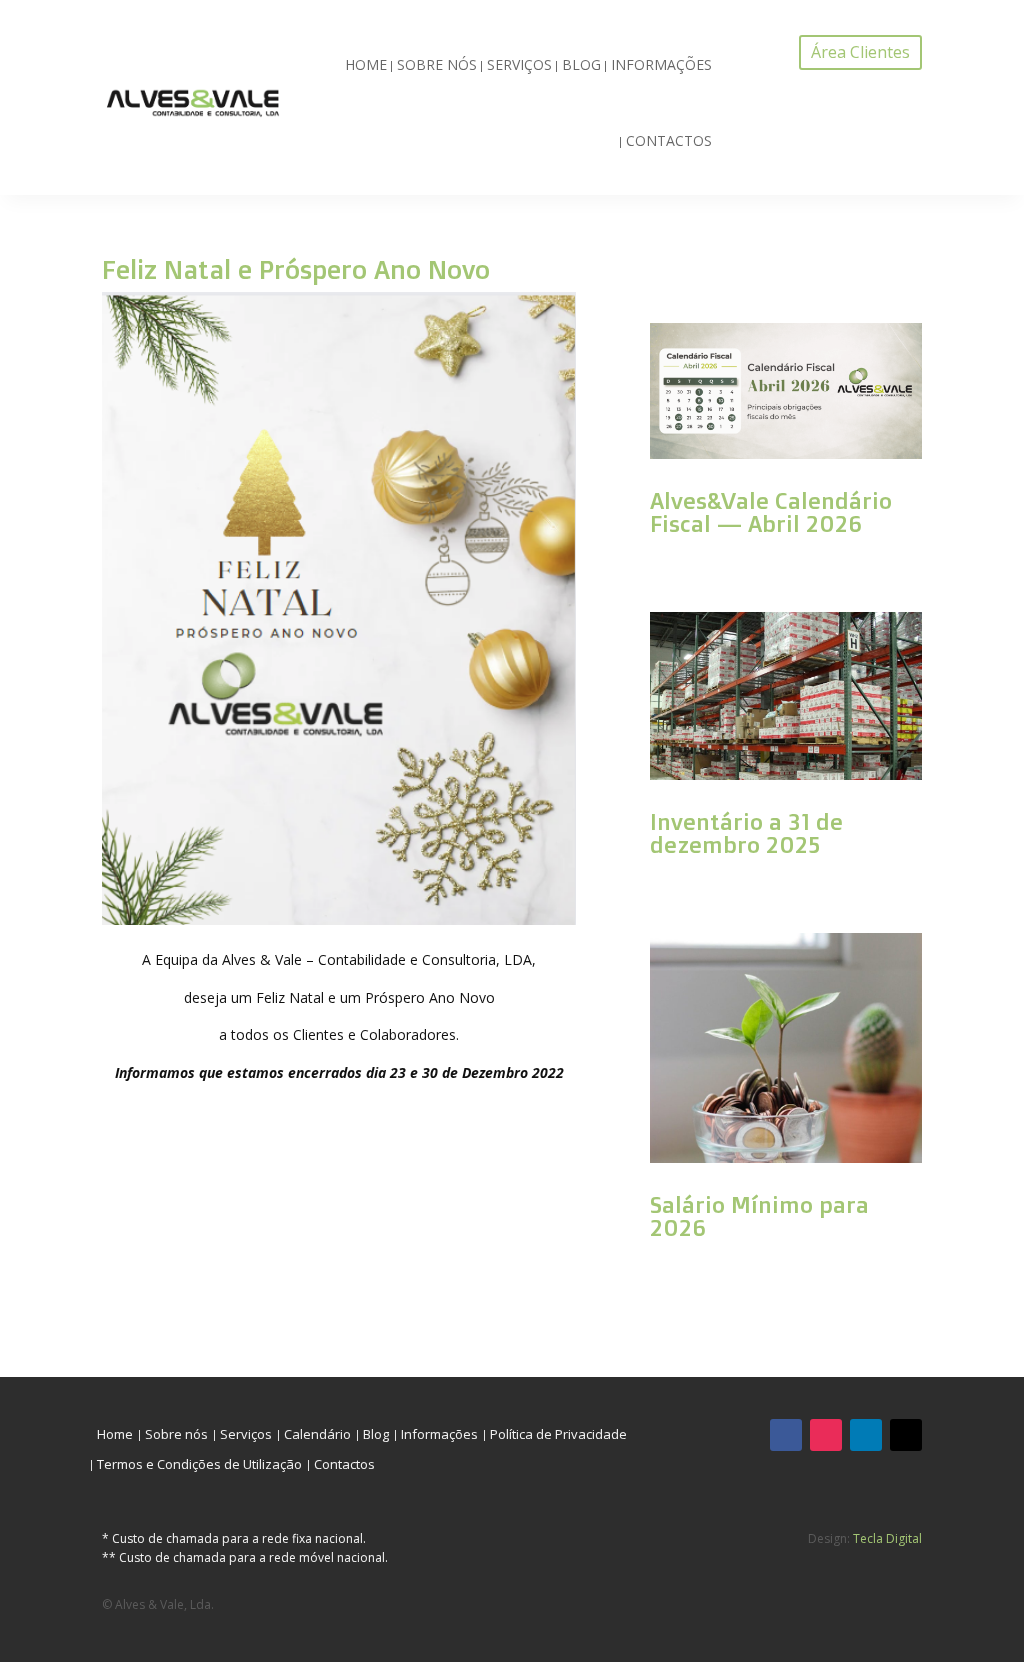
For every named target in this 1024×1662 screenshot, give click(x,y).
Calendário (317, 1435)
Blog (581, 64)
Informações (661, 64)
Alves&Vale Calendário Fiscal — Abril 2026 (771, 512)
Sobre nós (437, 64)
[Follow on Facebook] (786, 1435)
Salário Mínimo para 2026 (759, 1216)
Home (366, 64)
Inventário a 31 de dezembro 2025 (746, 833)
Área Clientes (860, 52)
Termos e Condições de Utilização (199, 1465)
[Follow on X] (906, 1435)
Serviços (519, 64)
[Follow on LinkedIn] (866, 1435)
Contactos (669, 140)
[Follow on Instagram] (826, 1435)
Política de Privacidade (558, 1435)
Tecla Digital (887, 1538)
